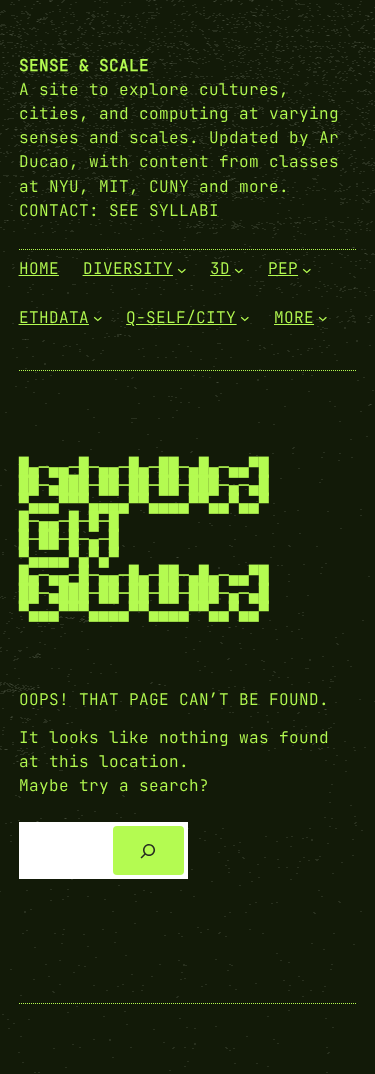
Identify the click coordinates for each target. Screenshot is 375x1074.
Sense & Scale (84, 65)
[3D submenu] (239, 270)
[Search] (148, 850)
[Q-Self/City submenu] (245, 318)
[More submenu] (323, 318)
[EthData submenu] (98, 318)
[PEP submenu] (307, 270)
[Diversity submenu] (182, 270)
